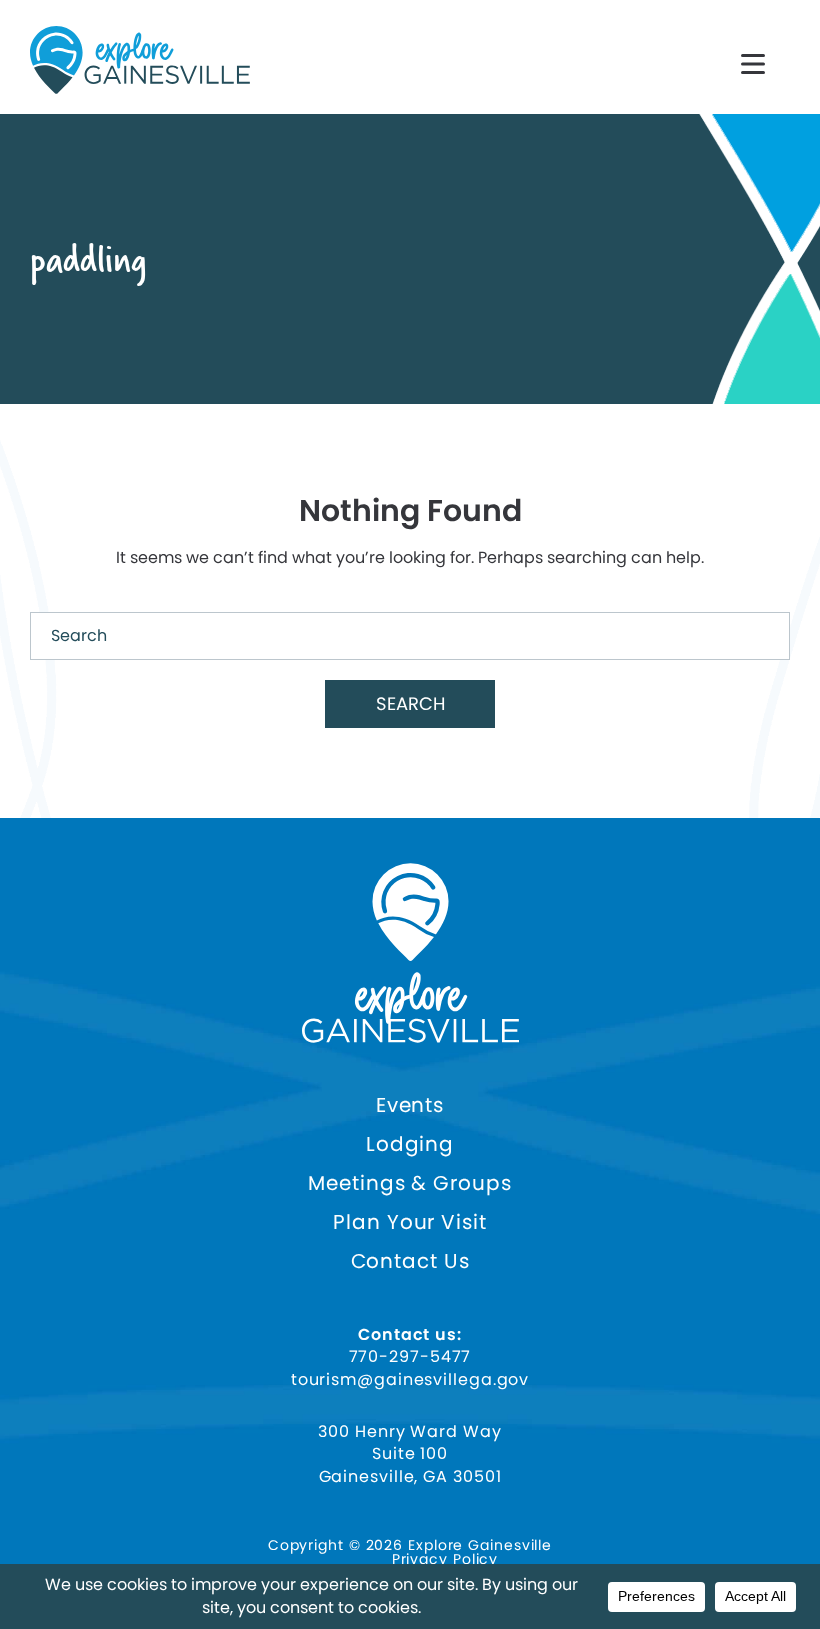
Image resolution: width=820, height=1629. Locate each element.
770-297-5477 (410, 1357)
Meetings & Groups (409, 1183)
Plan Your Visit (410, 1222)
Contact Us (410, 1261)
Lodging (410, 1144)
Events (410, 1105)
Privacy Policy (445, 1559)
